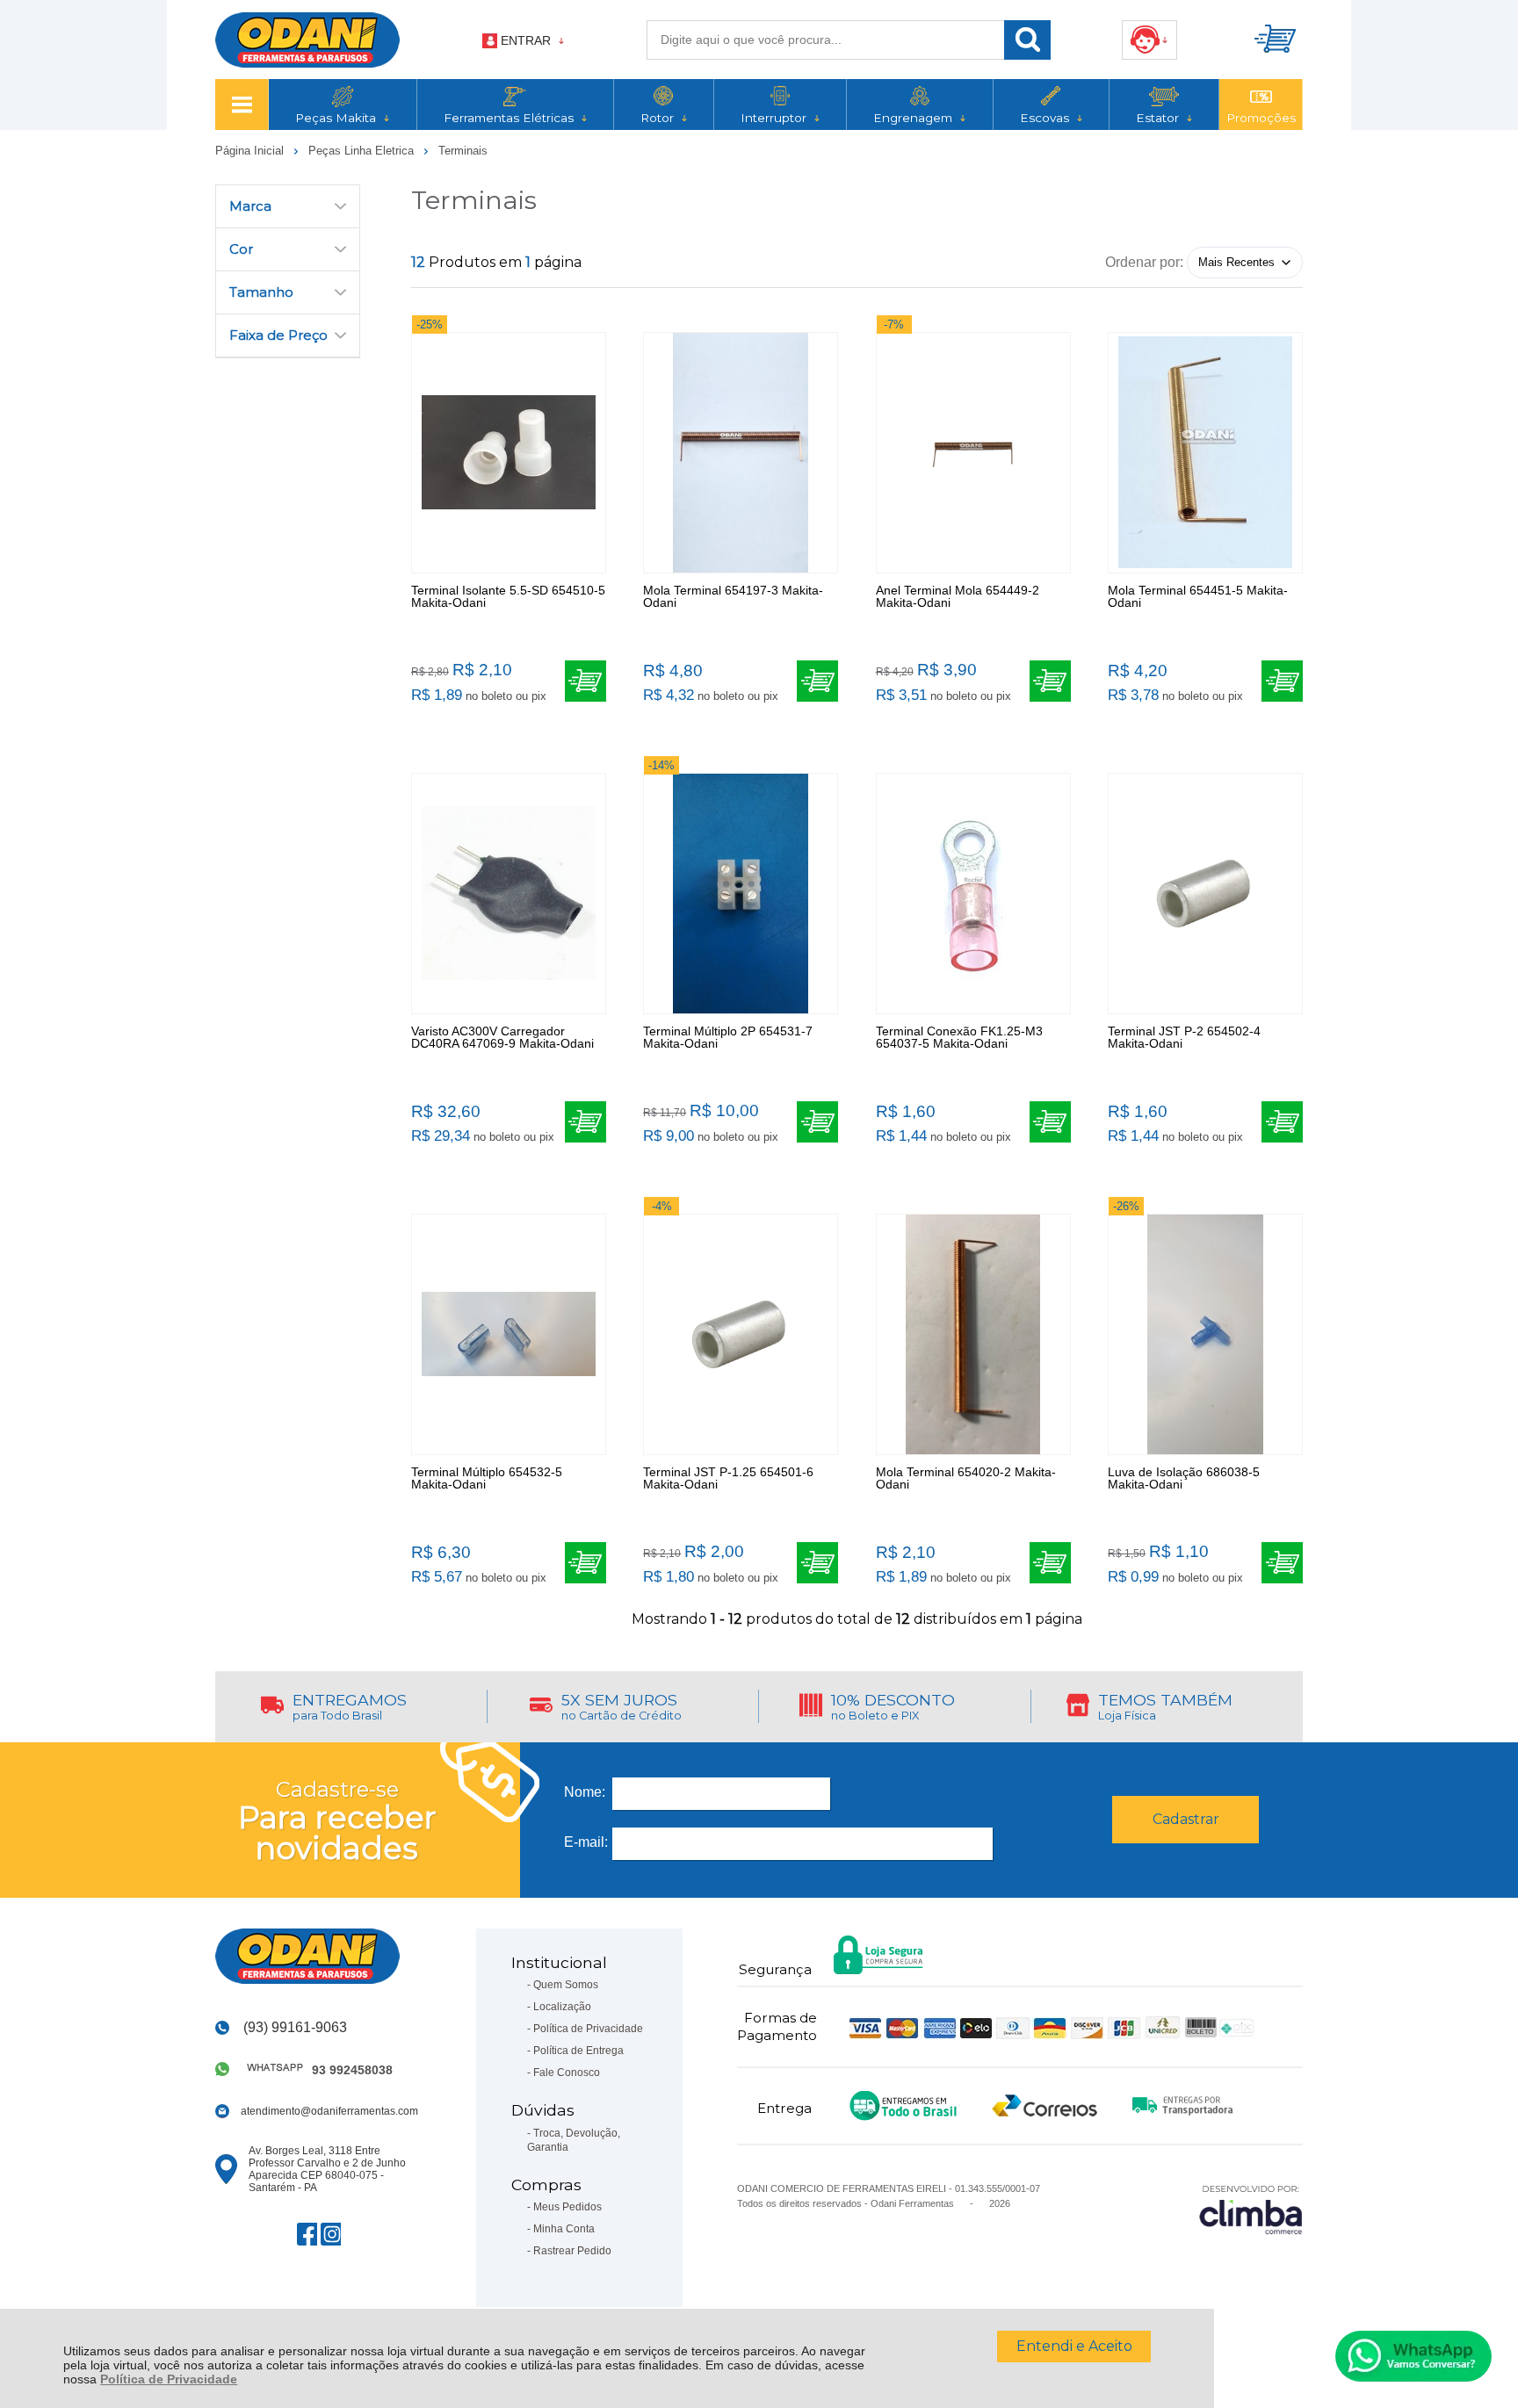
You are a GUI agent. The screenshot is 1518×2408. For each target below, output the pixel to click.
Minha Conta (564, 2229)
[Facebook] (307, 2234)
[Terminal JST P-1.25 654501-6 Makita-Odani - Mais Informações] (741, 1334)
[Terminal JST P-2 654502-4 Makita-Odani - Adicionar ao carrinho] (1282, 1122)
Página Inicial (251, 151)
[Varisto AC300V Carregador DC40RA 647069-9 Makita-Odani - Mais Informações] (509, 894)
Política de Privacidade (169, 2379)
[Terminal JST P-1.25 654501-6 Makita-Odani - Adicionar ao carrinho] (817, 1563)
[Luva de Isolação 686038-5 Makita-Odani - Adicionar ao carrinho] (1282, 1563)
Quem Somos (566, 1985)
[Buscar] (1027, 40)
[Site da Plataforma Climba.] (1251, 2209)
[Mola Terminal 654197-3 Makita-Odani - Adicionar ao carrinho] (817, 681)
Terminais (463, 151)
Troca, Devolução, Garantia (574, 2140)
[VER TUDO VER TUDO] (242, 105)
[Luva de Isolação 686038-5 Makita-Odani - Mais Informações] (1205, 1334)
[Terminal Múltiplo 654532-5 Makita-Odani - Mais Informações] (509, 1334)
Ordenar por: (1144, 261)
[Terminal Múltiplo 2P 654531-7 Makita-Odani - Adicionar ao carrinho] (817, 1122)
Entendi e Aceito (1074, 2346)
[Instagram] (331, 2234)
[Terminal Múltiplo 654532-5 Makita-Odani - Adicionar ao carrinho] (586, 1563)
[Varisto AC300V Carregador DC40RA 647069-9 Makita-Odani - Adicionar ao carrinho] (586, 1122)
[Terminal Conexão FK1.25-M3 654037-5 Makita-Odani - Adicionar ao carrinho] (1050, 1122)
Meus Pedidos (567, 2207)
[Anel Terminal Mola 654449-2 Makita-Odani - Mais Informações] (973, 453)
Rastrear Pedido (572, 2251)
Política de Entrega (578, 2051)
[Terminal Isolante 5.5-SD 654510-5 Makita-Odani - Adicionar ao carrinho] (586, 681)
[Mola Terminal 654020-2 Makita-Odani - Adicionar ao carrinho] (1050, 1563)
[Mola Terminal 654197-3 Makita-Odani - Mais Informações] (741, 453)
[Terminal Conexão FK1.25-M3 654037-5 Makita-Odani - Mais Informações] (973, 894)
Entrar (526, 40)
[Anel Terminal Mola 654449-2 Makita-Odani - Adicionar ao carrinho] (1050, 681)
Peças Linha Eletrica (363, 151)
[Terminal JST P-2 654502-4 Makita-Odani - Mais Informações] (1205, 894)
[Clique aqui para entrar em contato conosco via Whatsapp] (1413, 2356)
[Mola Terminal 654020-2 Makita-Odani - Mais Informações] (973, 1334)
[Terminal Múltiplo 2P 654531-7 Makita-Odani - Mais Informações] (741, 894)
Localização (562, 2007)
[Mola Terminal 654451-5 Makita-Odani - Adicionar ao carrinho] (1282, 681)
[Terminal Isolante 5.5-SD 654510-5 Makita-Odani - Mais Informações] (509, 453)
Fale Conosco (567, 2073)
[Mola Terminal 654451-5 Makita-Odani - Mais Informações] (1205, 453)
